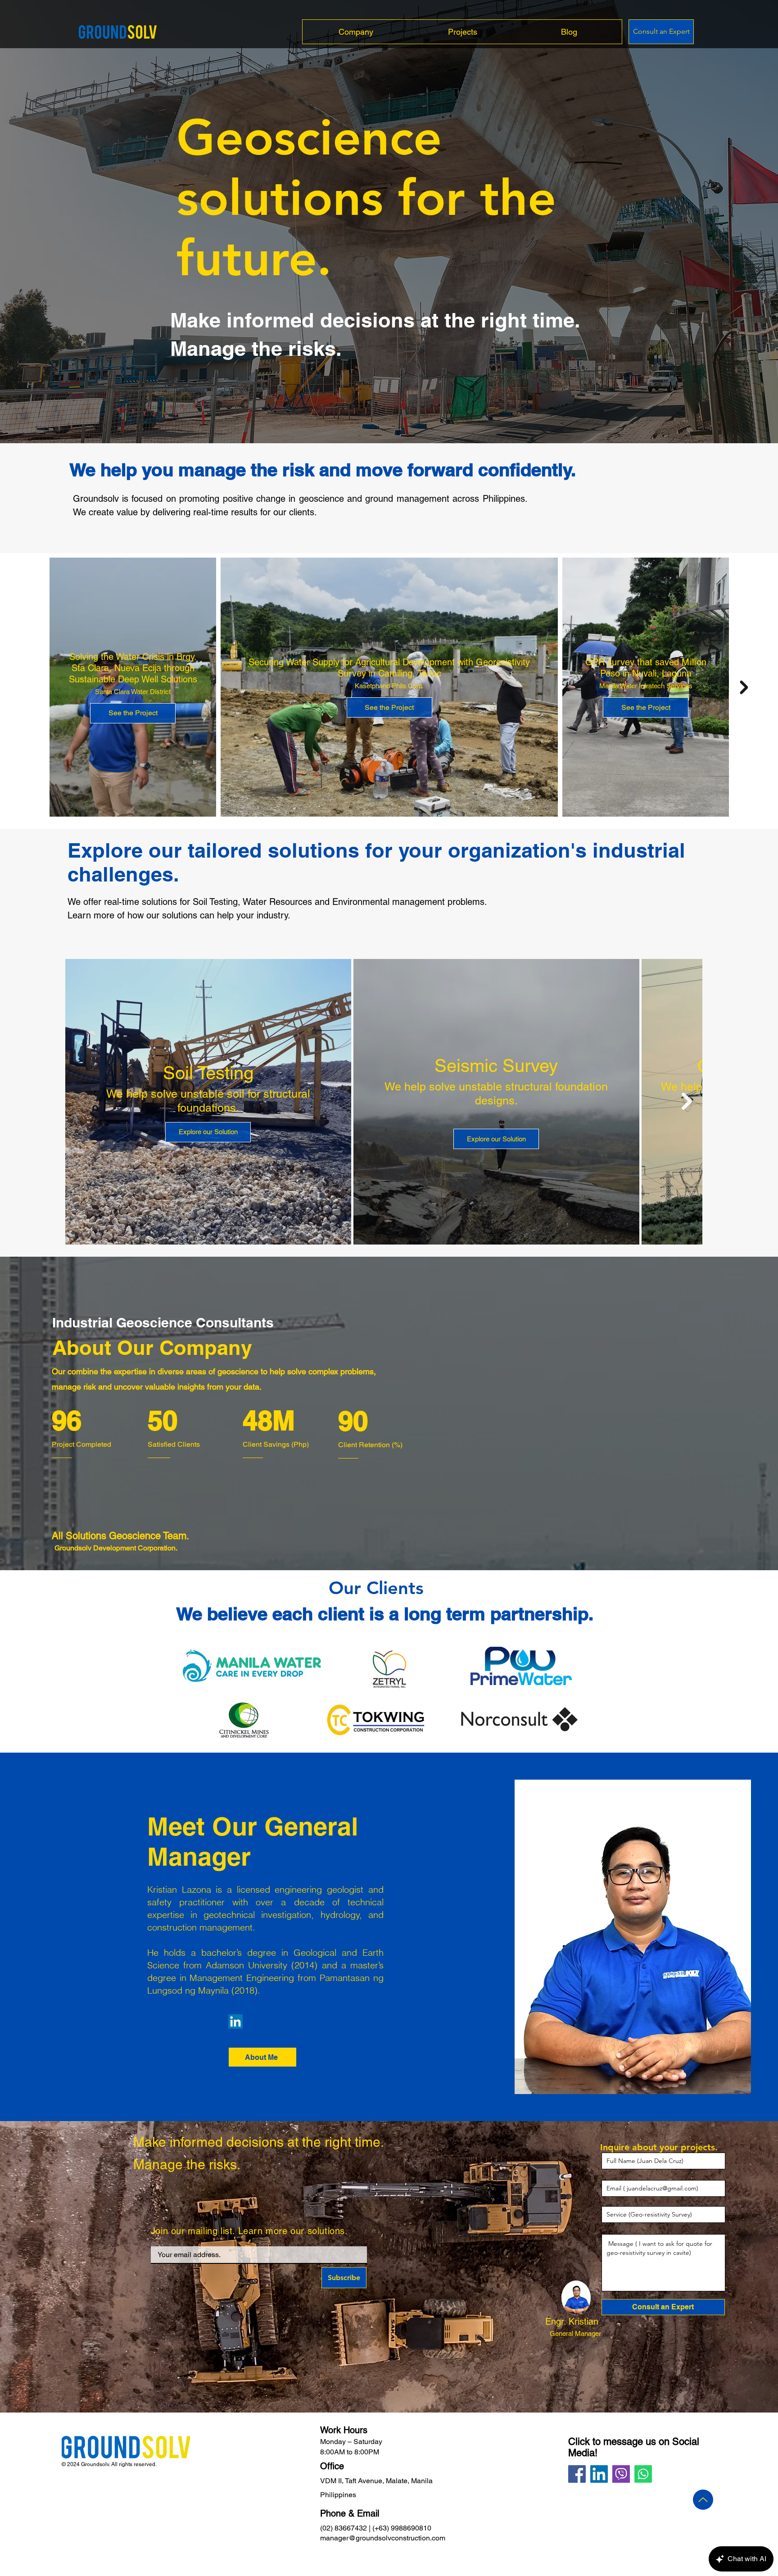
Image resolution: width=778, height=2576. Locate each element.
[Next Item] (744, 687)
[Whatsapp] (643, 2474)
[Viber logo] (621, 2474)
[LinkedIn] (235, 2022)
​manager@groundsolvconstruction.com (383, 2538)
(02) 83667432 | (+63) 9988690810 (376, 2528)
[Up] (703, 2500)
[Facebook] (577, 2474)
